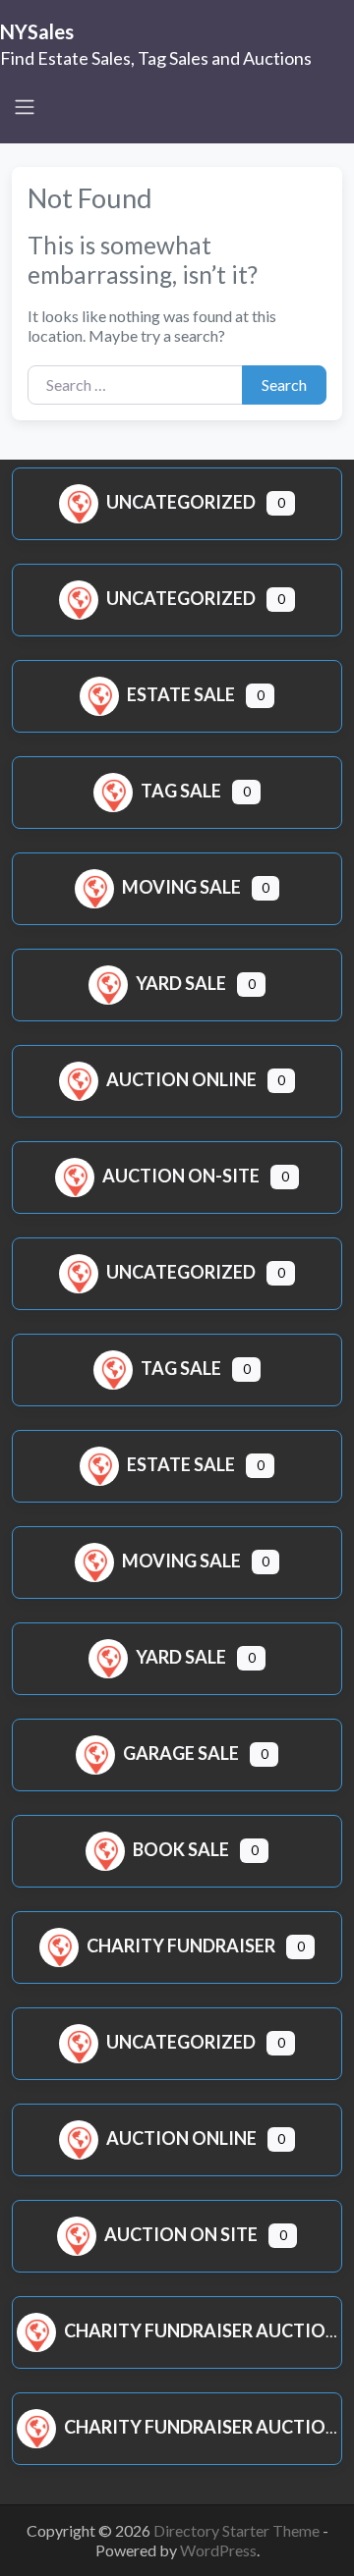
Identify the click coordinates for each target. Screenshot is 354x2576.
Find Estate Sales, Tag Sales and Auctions (156, 58)
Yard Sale (181, 983)
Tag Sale (181, 791)
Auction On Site (181, 2234)
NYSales (37, 31)
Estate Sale (181, 694)
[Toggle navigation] (25, 107)
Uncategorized (181, 502)
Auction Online (181, 1079)
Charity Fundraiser (181, 1946)
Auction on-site (181, 1176)
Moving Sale (181, 887)
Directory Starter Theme (238, 2530)
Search (284, 384)
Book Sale (181, 1849)
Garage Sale (181, 1753)
